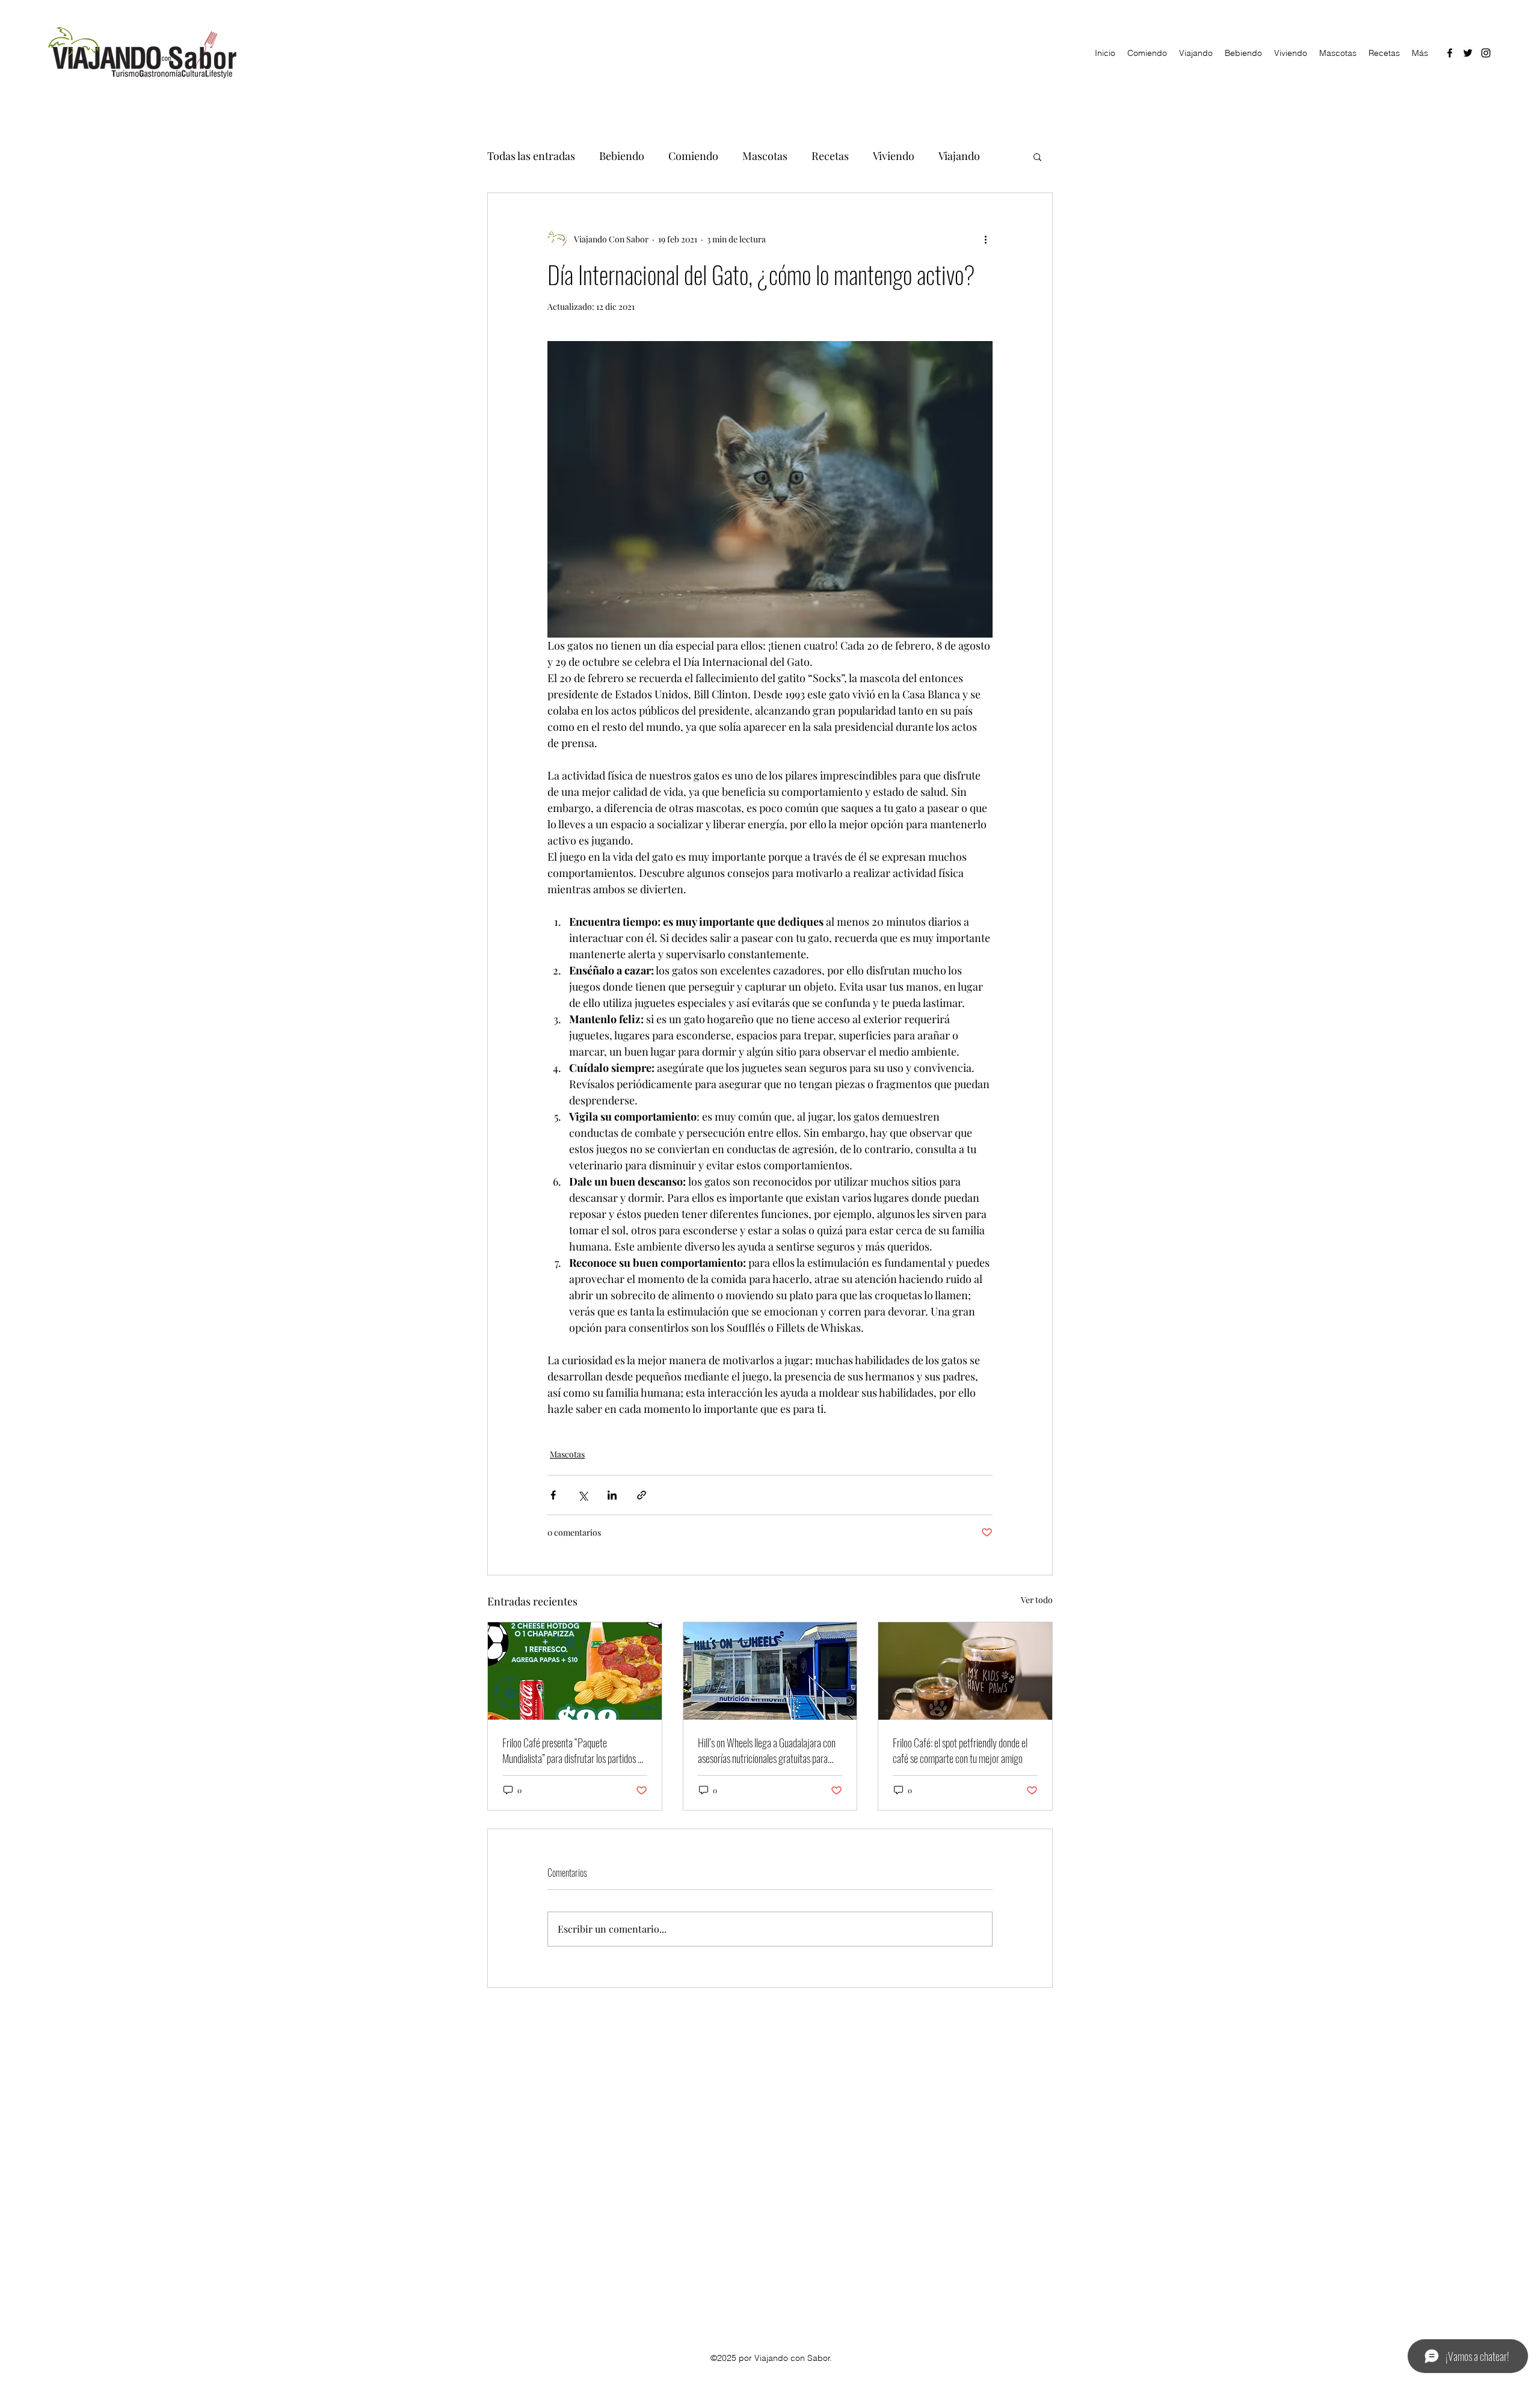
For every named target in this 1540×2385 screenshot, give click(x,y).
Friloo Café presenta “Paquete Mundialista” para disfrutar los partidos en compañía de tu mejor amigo (574, 1750)
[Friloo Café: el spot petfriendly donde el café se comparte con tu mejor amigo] (965, 1671)
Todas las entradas (531, 156)
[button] (1037, 156)
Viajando (959, 156)
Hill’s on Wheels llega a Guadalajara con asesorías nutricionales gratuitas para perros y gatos (767, 1750)
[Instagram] (1486, 53)
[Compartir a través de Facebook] (553, 1495)
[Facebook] (1450, 53)
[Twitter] (1468, 53)
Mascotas (765, 156)
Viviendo (894, 156)
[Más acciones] (985, 239)
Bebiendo (622, 156)
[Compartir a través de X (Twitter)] (583, 1495)
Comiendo (693, 156)
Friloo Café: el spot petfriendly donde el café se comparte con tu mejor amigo (960, 1750)
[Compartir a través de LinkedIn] (612, 1495)
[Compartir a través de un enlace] (642, 1495)
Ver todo (1037, 1600)
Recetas (830, 156)
